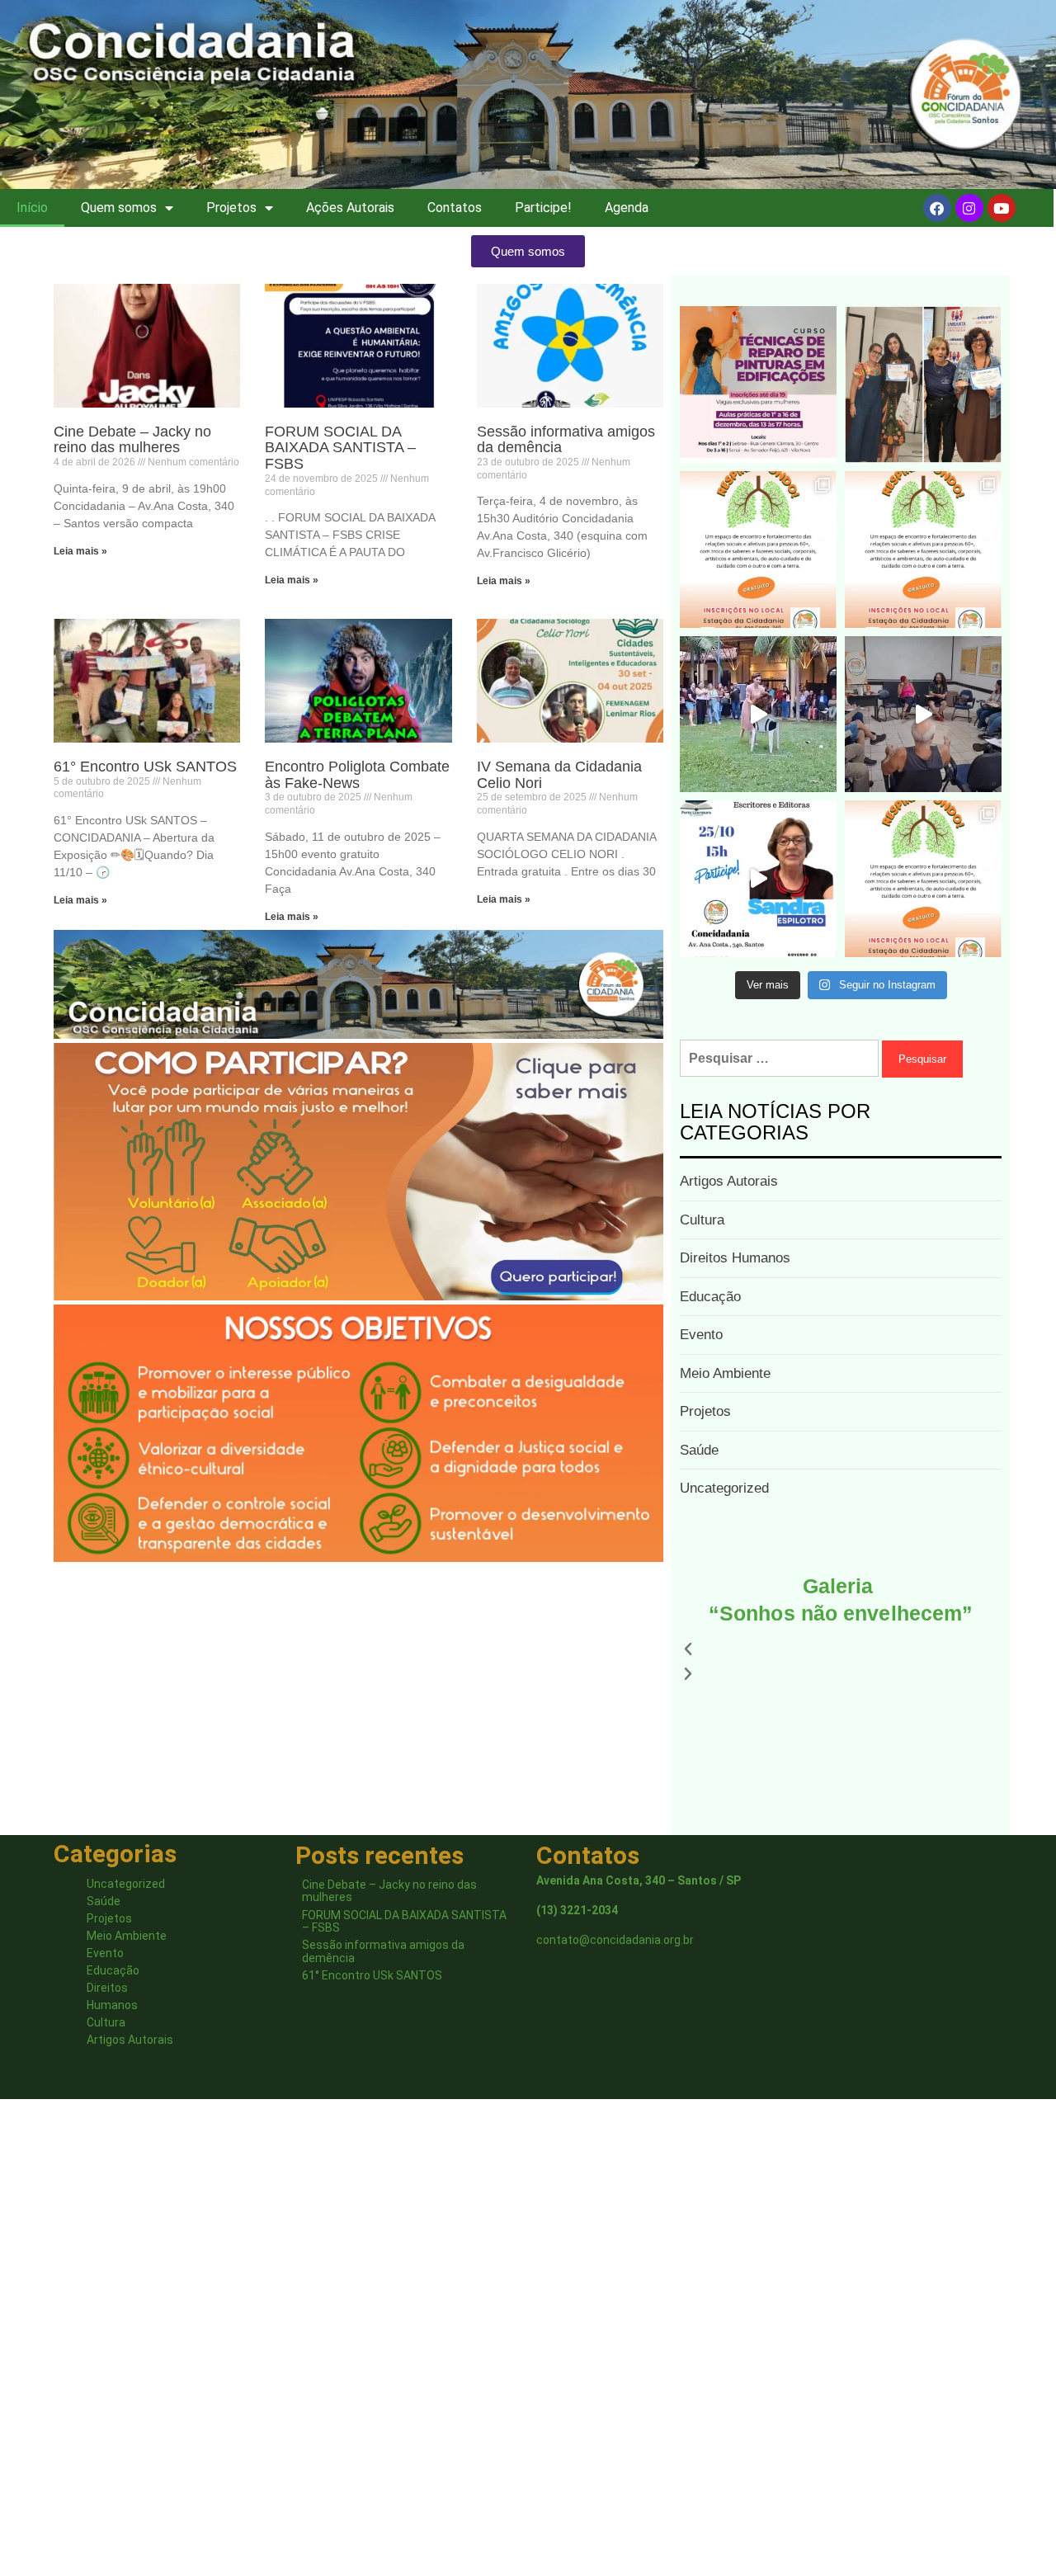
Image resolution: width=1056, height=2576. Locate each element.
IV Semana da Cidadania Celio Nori (559, 775)
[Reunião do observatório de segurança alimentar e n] (923, 715)
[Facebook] (937, 208)
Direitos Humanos (735, 1258)
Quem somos (119, 208)
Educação (710, 1297)
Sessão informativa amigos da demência (566, 440)
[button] (841, 1649)
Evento (701, 1335)
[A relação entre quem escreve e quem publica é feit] (758, 879)
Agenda (627, 208)
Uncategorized (724, 1488)
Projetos (231, 208)
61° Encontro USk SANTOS (145, 767)
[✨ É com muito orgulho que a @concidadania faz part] (758, 385)
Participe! (543, 208)
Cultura (702, 1220)
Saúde (699, 1450)
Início (32, 208)
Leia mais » (80, 551)
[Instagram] (969, 208)
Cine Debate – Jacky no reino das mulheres (132, 440)
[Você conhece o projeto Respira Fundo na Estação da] (758, 550)
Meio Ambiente (725, 1373)
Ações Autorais (350, 208)
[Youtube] (1002, 208)
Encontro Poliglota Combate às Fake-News (357, 775)
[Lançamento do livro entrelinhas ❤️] (758, 715)
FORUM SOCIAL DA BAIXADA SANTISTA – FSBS (340, 448)
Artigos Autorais (729, 1181)
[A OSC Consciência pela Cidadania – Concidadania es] (923, 385)
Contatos (455, 208)
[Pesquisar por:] (779, 1058)
